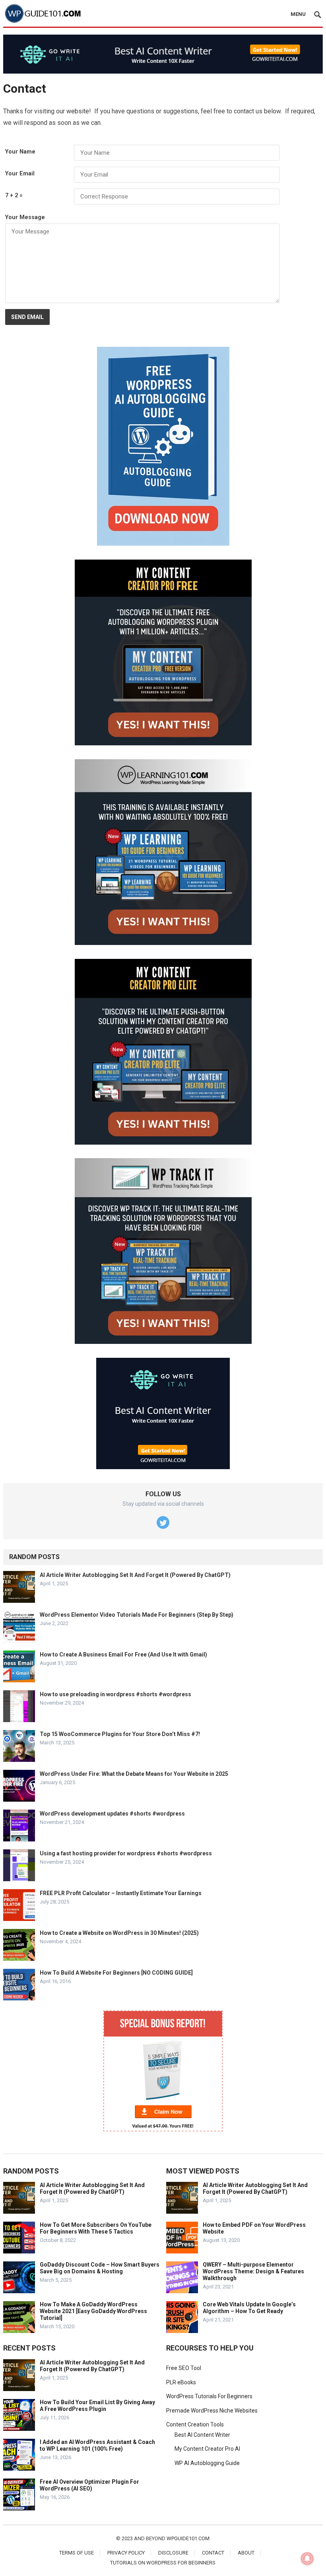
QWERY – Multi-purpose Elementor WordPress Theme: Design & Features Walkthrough (253, 2271)
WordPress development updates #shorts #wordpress (112, 1814)
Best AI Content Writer (202, 2435)
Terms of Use (77, 2553)
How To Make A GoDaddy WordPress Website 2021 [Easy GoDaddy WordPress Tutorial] (93, 2311)
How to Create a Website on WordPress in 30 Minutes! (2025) (119, 1933)
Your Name (20, 152)
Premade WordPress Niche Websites (212, 2411)
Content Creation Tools (195, 2424)
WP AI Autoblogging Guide (207, 2463)
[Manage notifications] (307, 2559)
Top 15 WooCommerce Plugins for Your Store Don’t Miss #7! (120, 1734)
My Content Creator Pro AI (207, 2449)
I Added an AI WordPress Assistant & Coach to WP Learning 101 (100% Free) (97, 2445)
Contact (213, 2553)
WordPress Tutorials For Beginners (209, 2396)
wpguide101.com (188, 2538)
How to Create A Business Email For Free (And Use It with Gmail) (123, 1654)
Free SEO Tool (184, 2368)
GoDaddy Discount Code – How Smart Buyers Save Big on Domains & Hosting (100, 2268)
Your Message (25, 217)
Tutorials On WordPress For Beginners (163, 2563)
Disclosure (173, 2553)
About (246, 2553)
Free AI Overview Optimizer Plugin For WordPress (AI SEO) (89, 2485)
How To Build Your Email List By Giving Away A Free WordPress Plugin (97, 2406)
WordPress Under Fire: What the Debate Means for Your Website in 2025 (134, 1774)
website (78, 111)
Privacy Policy (126, 2553)
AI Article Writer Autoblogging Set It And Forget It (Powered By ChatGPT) (135, 1575)
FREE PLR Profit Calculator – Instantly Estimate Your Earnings (121, 1893)
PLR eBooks (181, 2382)
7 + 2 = (14, 195)
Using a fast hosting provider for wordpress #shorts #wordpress (126, 1853)
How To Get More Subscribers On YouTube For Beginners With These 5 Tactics (96, 2228)
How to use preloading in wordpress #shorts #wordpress (115, 1694)
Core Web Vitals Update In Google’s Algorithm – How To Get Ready (249, 2308)
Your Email (20, 174)
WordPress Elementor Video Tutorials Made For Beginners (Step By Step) (137, 1615)
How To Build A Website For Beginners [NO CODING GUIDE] (116, 1973)
